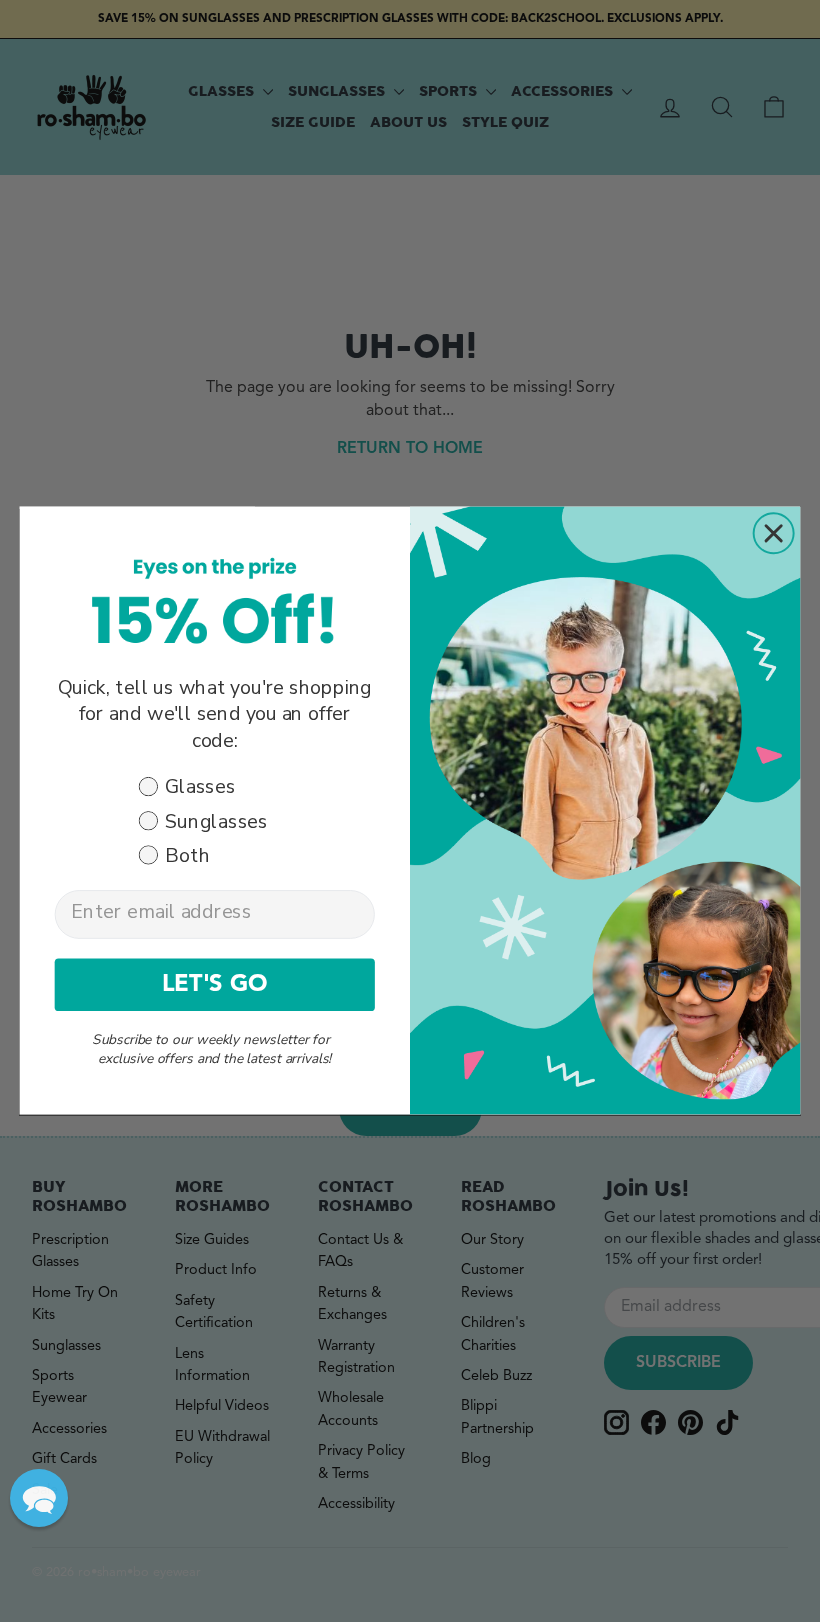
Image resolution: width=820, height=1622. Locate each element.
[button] (39, 1498)
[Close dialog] (774, 534)
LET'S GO (215, 985)
